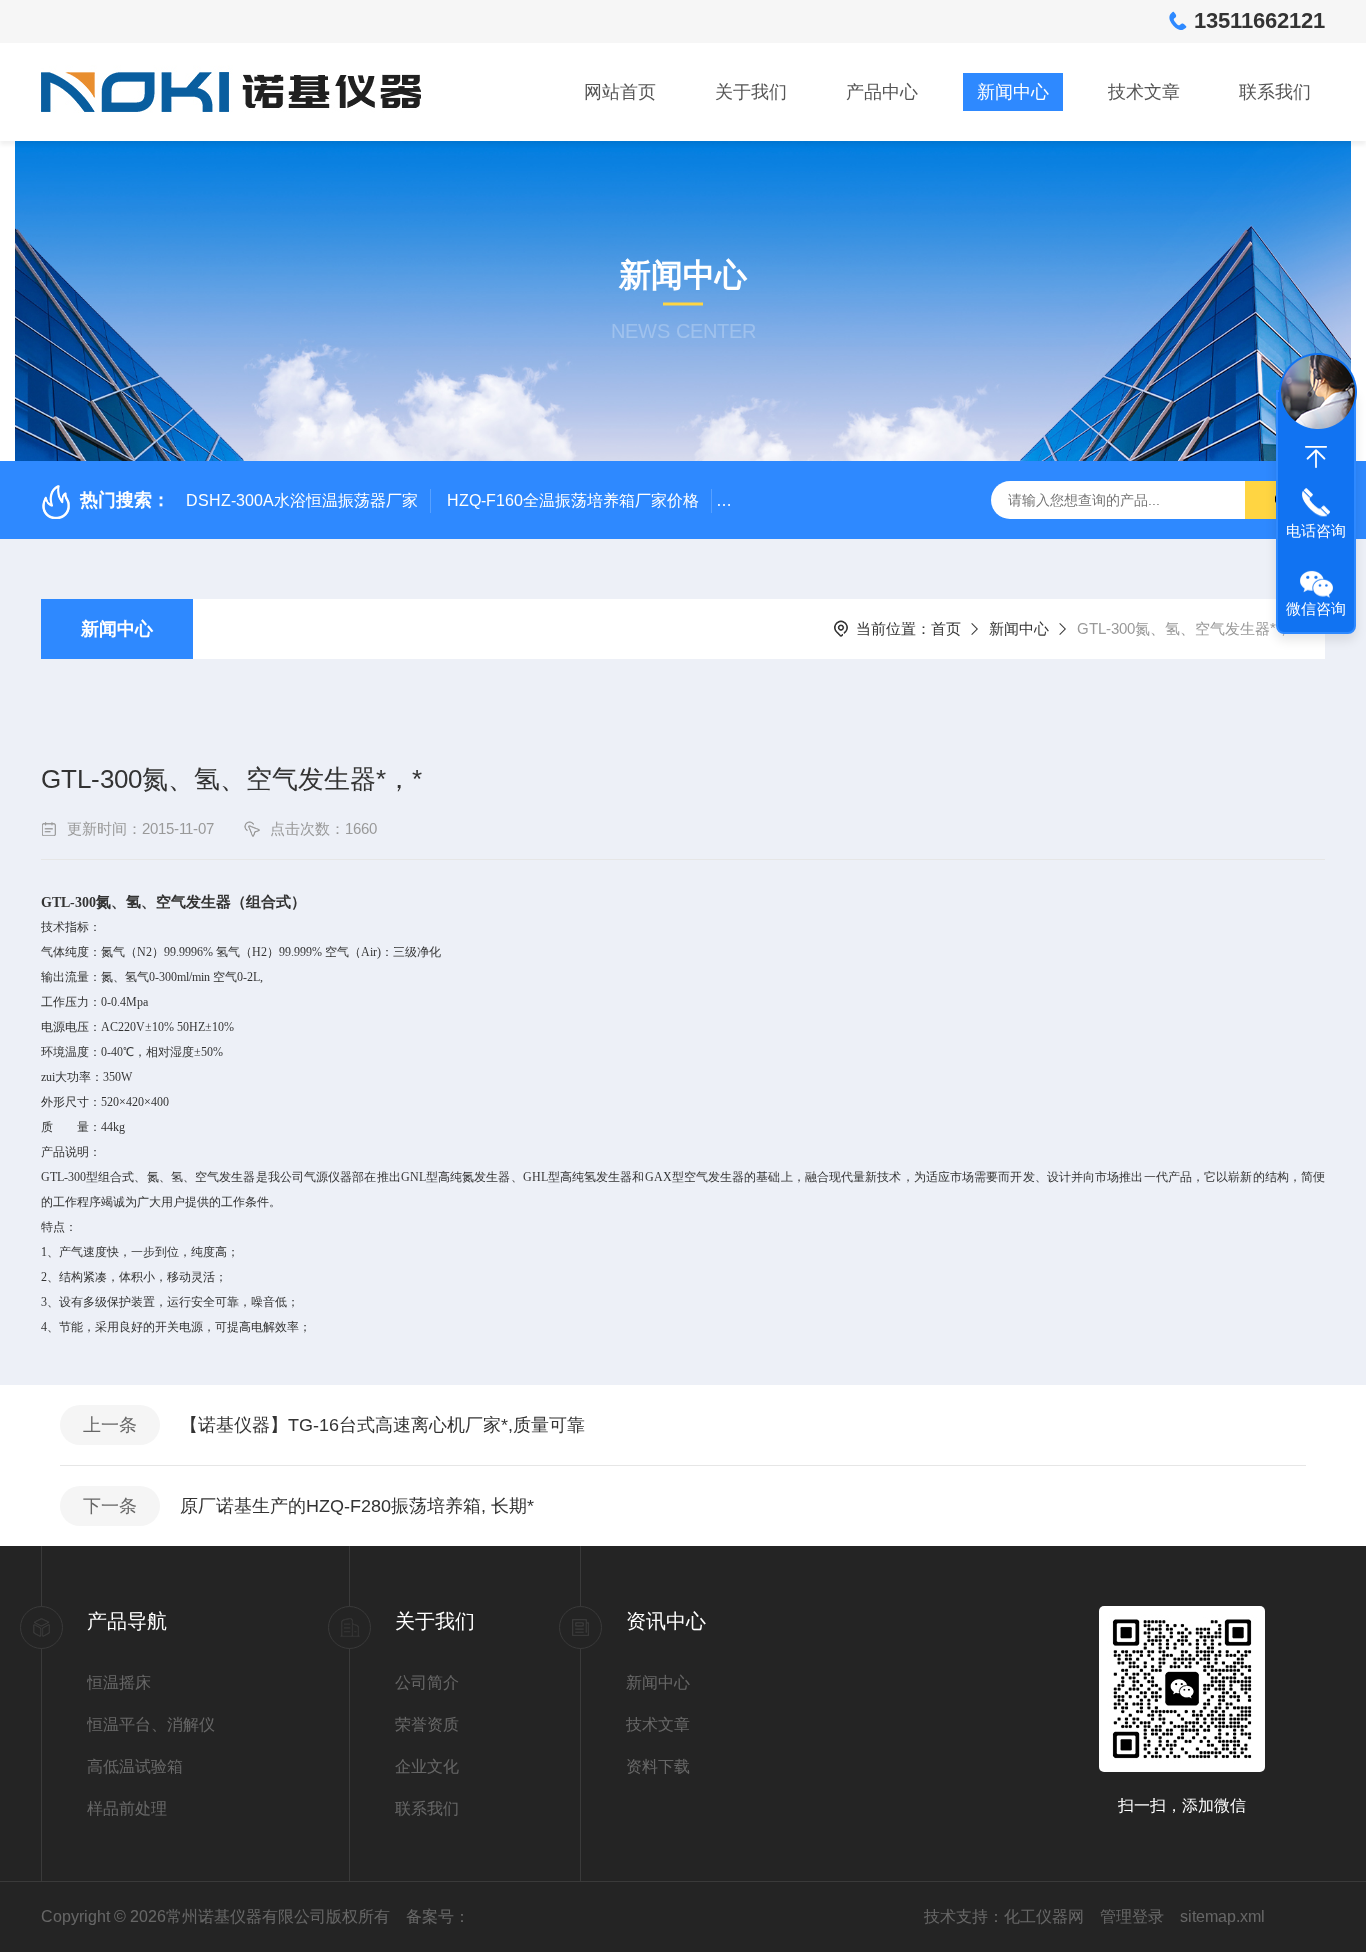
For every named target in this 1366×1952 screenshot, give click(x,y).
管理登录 (1132, 1916)
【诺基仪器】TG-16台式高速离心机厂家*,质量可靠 (382, 1425)
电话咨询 (1316, 530)
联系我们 (1275, 92)
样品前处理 (127, 1808)
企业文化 (427, 1766)
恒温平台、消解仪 (151, 1724)
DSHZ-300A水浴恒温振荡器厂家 (302, 500)
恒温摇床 (119, 1682)
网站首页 (620, 92)
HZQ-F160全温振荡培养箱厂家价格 (573, 500)
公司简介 (427, 1682)
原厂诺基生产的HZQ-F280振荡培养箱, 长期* (357, 1506)
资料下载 (658, 1766)
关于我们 (751, 92)
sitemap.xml (1222, 1916)
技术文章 (1144, 92)
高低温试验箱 (135, 1766)
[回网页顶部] (1316, 457)
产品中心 (882, 92)
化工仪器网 (1044, 1916)
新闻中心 (1013, 92)
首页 (946, 628)
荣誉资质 (427, 1724)
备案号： (438, 1916)
